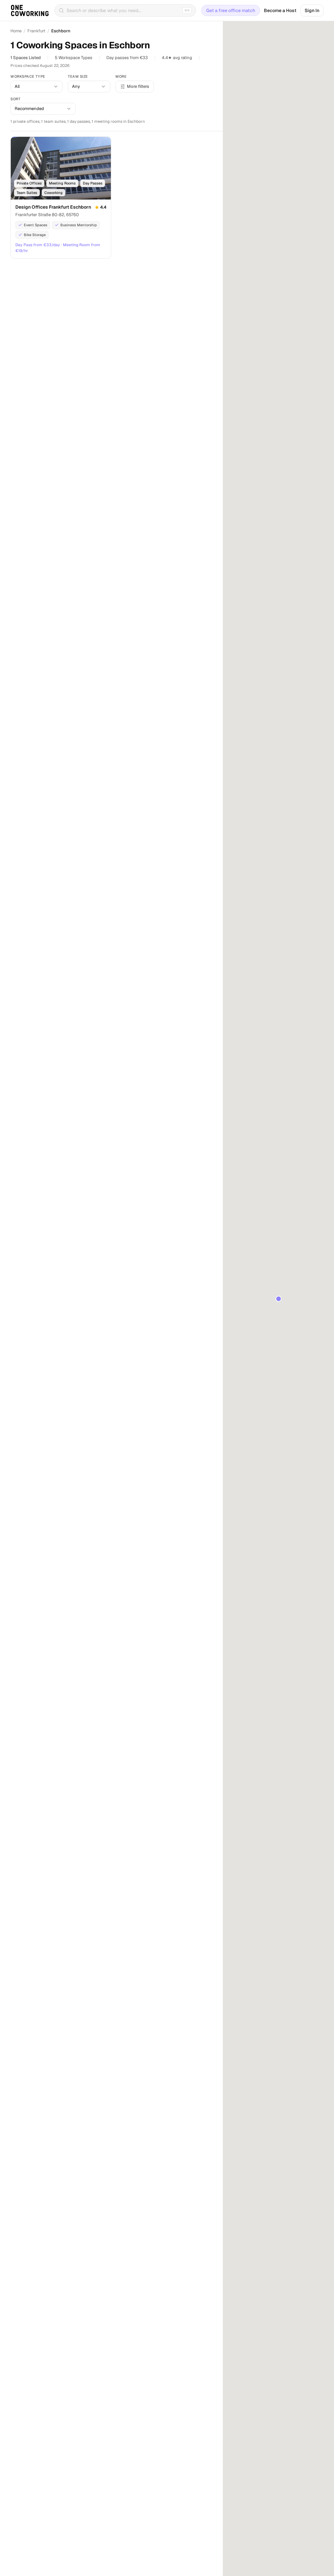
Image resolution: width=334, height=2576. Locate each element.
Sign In (312, 10)
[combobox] (37, 87)
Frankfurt (36, 31)
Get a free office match (231, 10)
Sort (15, 99)
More (121, 76)
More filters (138, 86)
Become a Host (280, 10)
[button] (279, 1299)
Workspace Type (28, 76)
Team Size (78, 76)
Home (16, 31)
